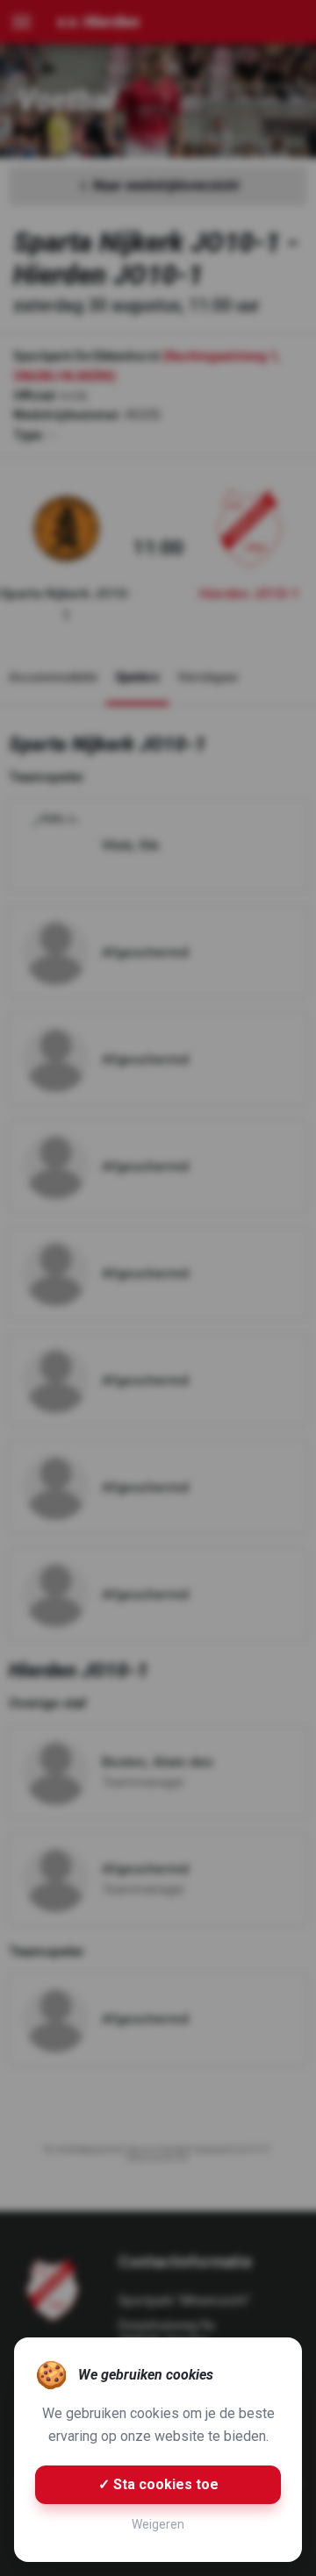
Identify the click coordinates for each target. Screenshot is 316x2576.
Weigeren (158, 2524)
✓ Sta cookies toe (158, 2484)
